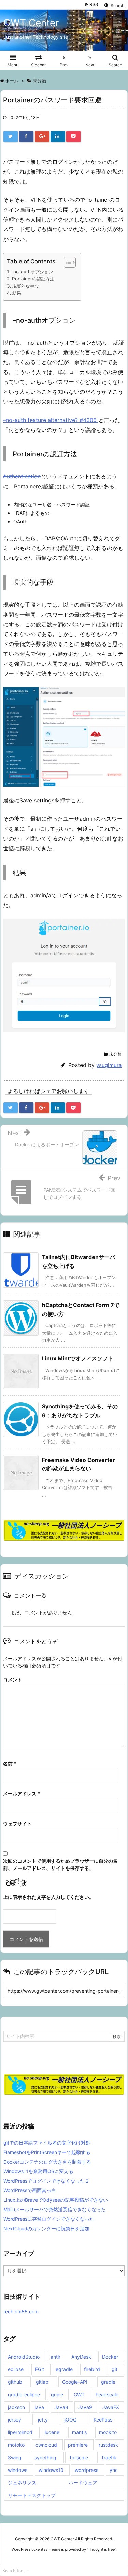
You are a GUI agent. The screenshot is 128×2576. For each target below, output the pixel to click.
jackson (16, 2407)
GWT (79, 2394)
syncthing (45, 2457)
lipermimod (20, 2432)
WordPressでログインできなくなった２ (46, 2181)
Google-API (75, 2382)
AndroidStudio (24, 2357)
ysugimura (109, 1065)
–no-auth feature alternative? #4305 (51, 420)
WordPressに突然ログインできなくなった (49, 2219)
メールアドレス (22, 1794)
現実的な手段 (26, 286)
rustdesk (108, 2445)
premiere (78, 2445)
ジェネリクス (22, 2483)
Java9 (85, 2407)
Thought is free (101, 2549)
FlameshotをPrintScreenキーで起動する (47, 2152)
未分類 (115, 1054)
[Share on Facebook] (26, 136)
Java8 (61, 2407)
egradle (64, 2369)
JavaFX (111, 2407)
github (15, 2382)
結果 (17, 293)
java (39, 2407)
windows (18, 2470)
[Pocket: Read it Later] (73, 136)
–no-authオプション (32, 272)
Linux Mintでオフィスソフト (78, 1358)
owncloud (46, 2445)
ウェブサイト (17, 1823)
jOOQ (71, 2420)
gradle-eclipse (24, 2394)
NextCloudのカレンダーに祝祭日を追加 (46, 2228)
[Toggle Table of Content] (66, 262)
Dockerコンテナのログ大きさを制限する (47, 2162)
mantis (79, 2432)
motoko (16, 2445)
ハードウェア (83, 2483)
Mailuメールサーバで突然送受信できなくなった (55, 2209)
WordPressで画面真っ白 (30, 2190)
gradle (108, 2382)
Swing (15, 2457)
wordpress (87, 2470)
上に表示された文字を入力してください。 (48, 1897)
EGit (40, 2369)
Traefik (109, 2457)
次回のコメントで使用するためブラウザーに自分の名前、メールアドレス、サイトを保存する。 (60, 1864)
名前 (10, 1764)
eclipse (16, 2369)
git (115, 2369)
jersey (15, 2420)
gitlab (42, 2382)
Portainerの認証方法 (33, 279)
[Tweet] (11, 136)
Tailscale (79, 2457)
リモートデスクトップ (32, 2495)
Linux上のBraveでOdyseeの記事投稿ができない (56, 2200)
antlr (55, 2357)
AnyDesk (81, 2357)
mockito (108, 2432)
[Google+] (42, 136)
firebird (92, 2369)
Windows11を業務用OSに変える (38, 2171)
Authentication (22, 476)
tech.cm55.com (21, 2311)
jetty (43, 2420)
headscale (107, 2394)
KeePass (103, 2420)
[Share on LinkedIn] (58, 136)
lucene (52, 2432)
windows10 (51, 2470)
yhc (114, 2470)
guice (57, 2394)
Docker (110, 2357)
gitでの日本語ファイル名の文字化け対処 (47, 2143)
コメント (13, 1680)
